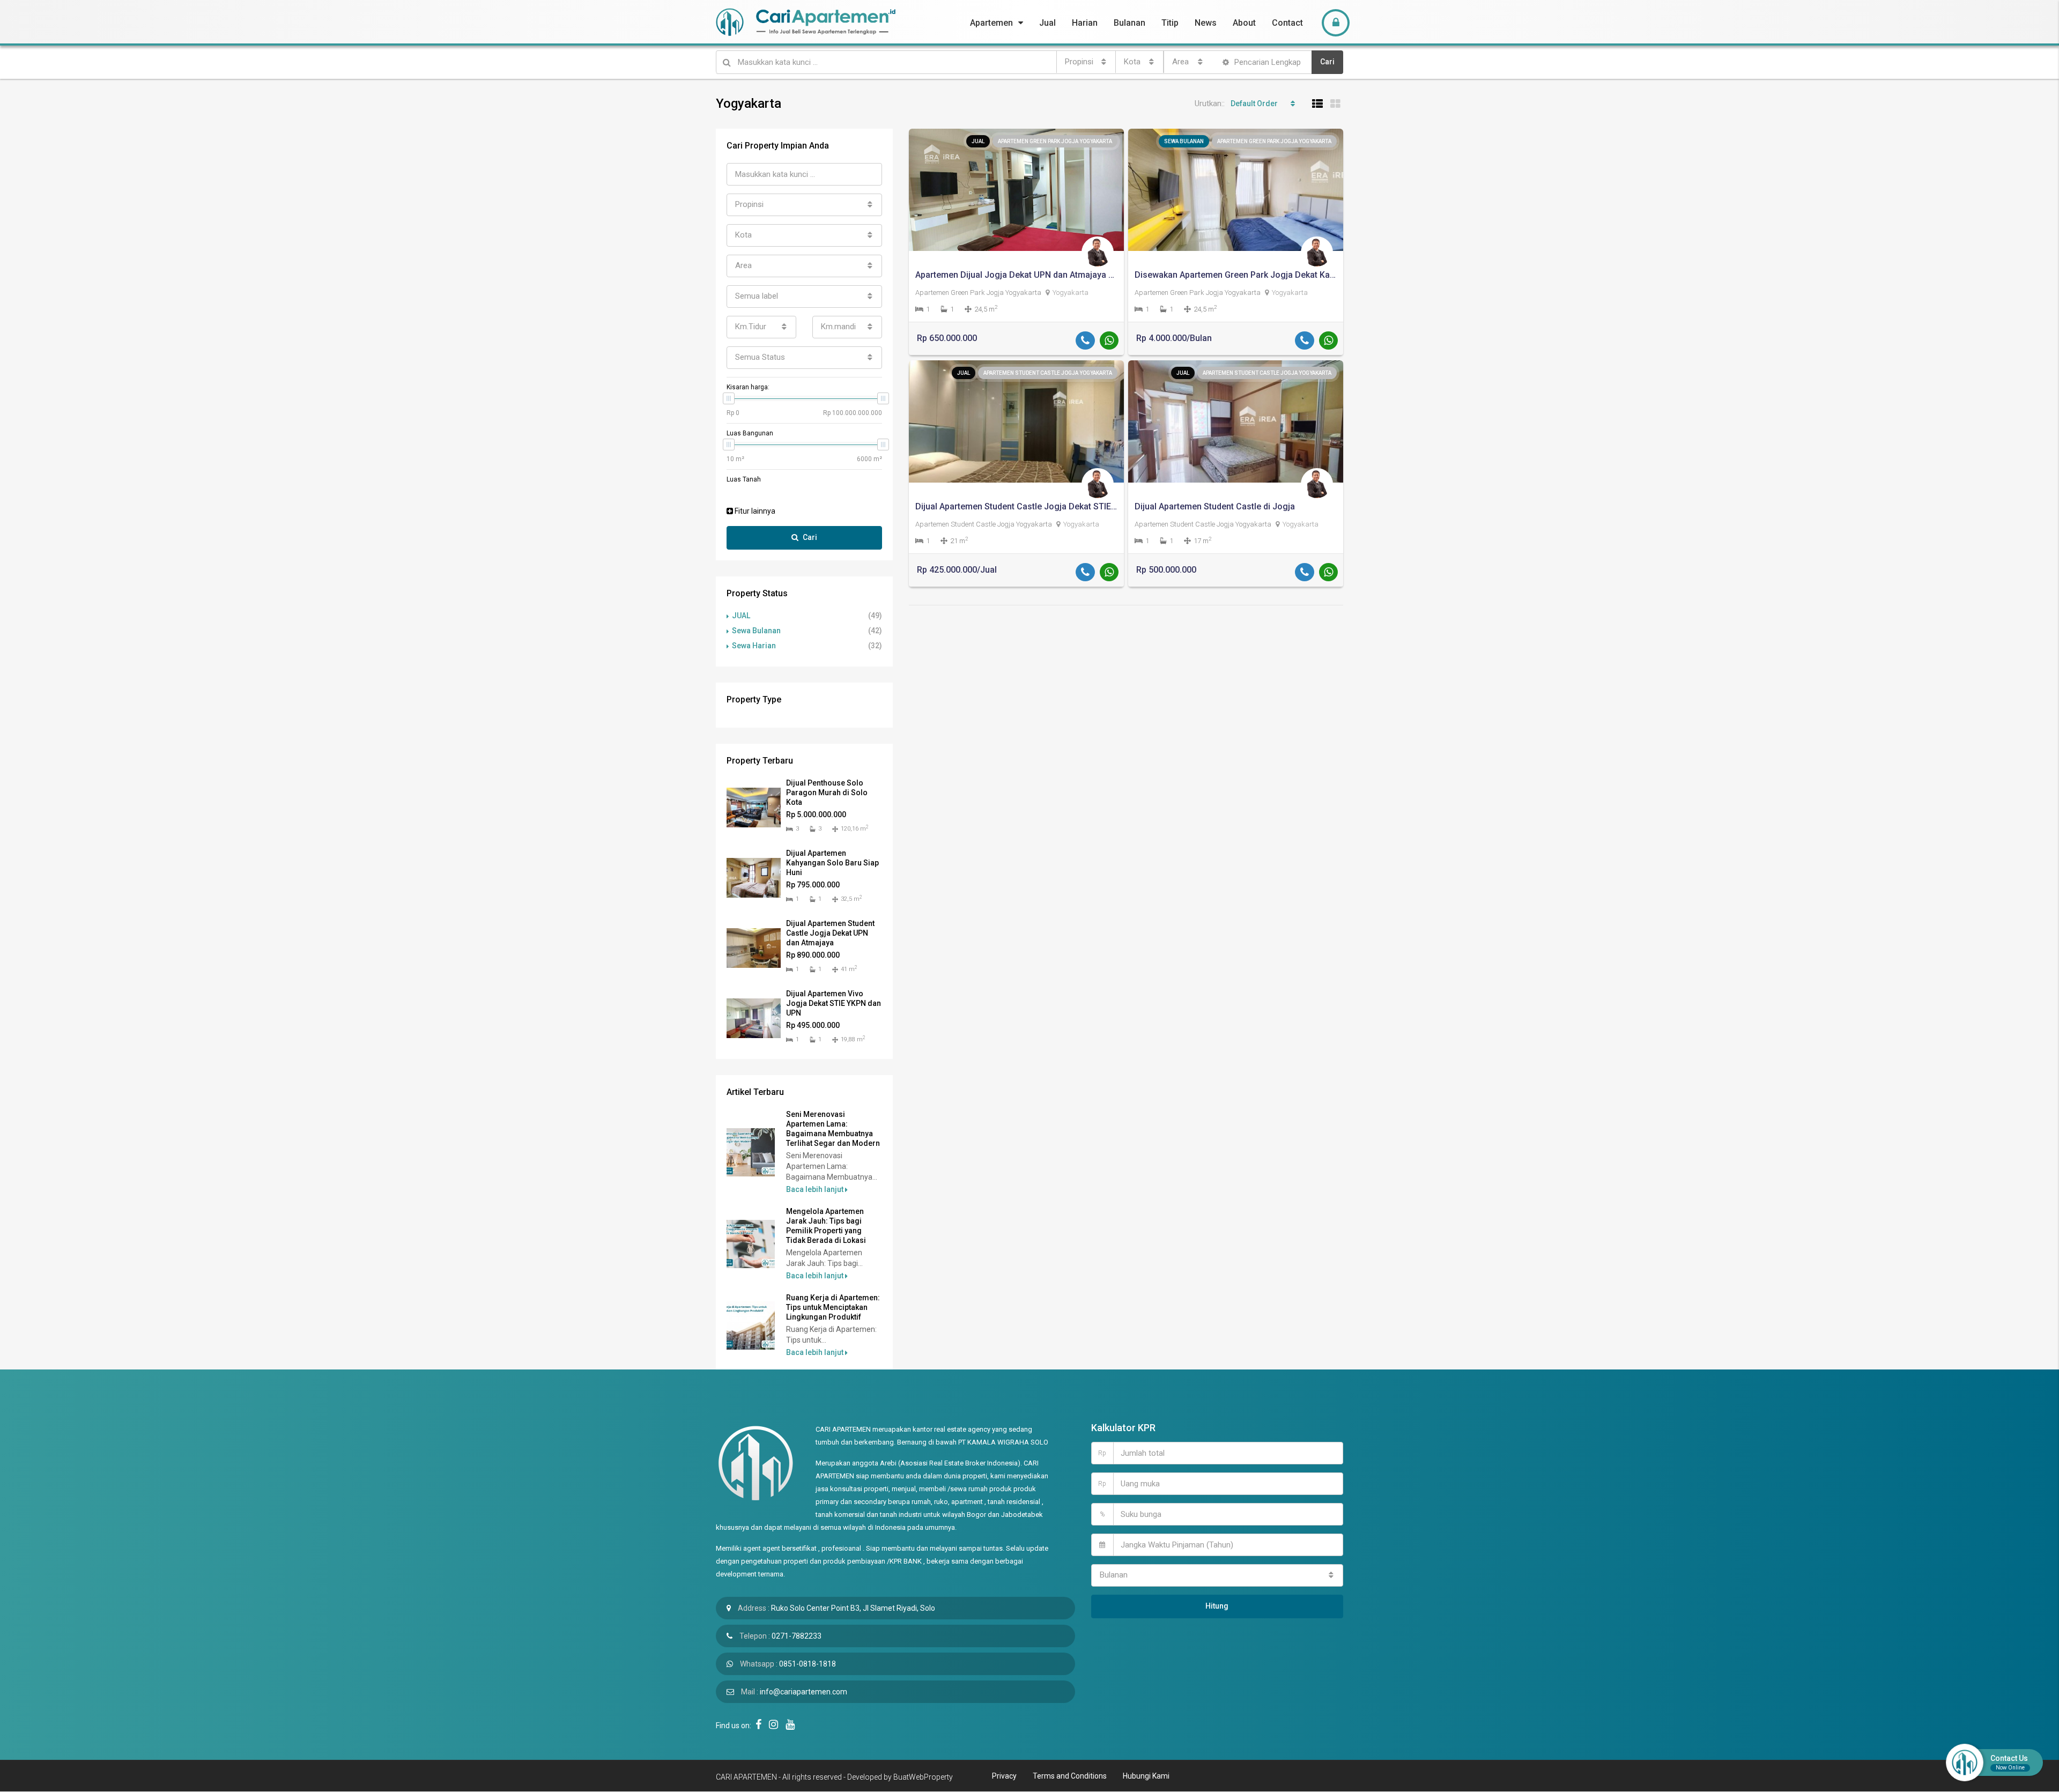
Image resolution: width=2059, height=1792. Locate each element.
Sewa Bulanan (756, 631)
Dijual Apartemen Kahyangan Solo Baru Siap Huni (832, 863)
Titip (1170, 23)
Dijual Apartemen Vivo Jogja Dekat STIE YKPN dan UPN (834, 1003)
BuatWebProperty (923, 1777)
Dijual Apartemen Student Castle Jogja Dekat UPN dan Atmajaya (830, 933)
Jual (1047, 23)
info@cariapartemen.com (803, 1692)
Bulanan (1130, 23)
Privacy (1004, 1776)
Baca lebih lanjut (816, 1189)
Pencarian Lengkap (1266, 62)
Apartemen (991, 23)
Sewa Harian (754, 646)
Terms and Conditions (1070, 1776)
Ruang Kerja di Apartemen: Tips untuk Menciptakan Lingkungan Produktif (833, 1307)
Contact (1287, 23)
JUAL (741, 616)
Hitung (1217, 1606)
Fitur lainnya (754, 511)
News (1206, 23)
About (1244, 23)
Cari (1327, 62)
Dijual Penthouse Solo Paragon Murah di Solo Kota (827, 793)
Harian (1085, 23)
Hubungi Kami (1146, 1776)
